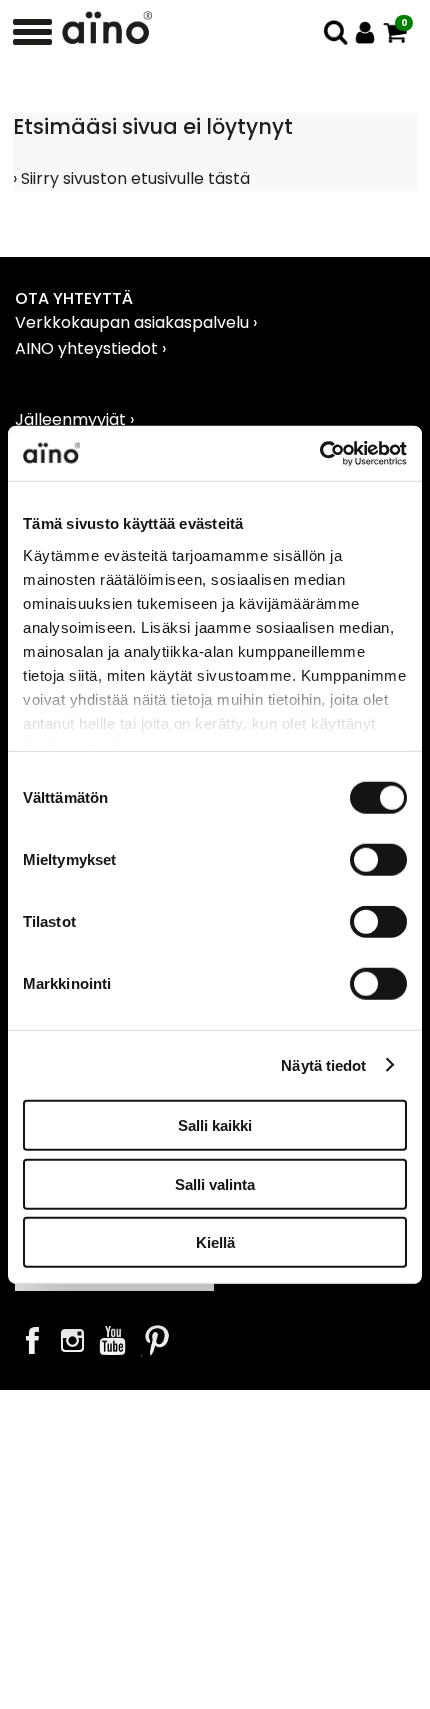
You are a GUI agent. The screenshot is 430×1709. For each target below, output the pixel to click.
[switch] (378, 860)
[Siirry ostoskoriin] (395, 32)
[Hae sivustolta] (335, 32)
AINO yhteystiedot (88, 348)
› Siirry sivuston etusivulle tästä (131, 178)
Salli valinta (215, 1183)
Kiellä (215, 1242)
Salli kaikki (215, 1125)
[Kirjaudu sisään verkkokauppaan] (365, 32)
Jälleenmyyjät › (74, 419)
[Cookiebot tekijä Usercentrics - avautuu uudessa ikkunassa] (319, 453)
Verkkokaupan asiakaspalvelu (134, 322)
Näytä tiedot (323, 1064)
